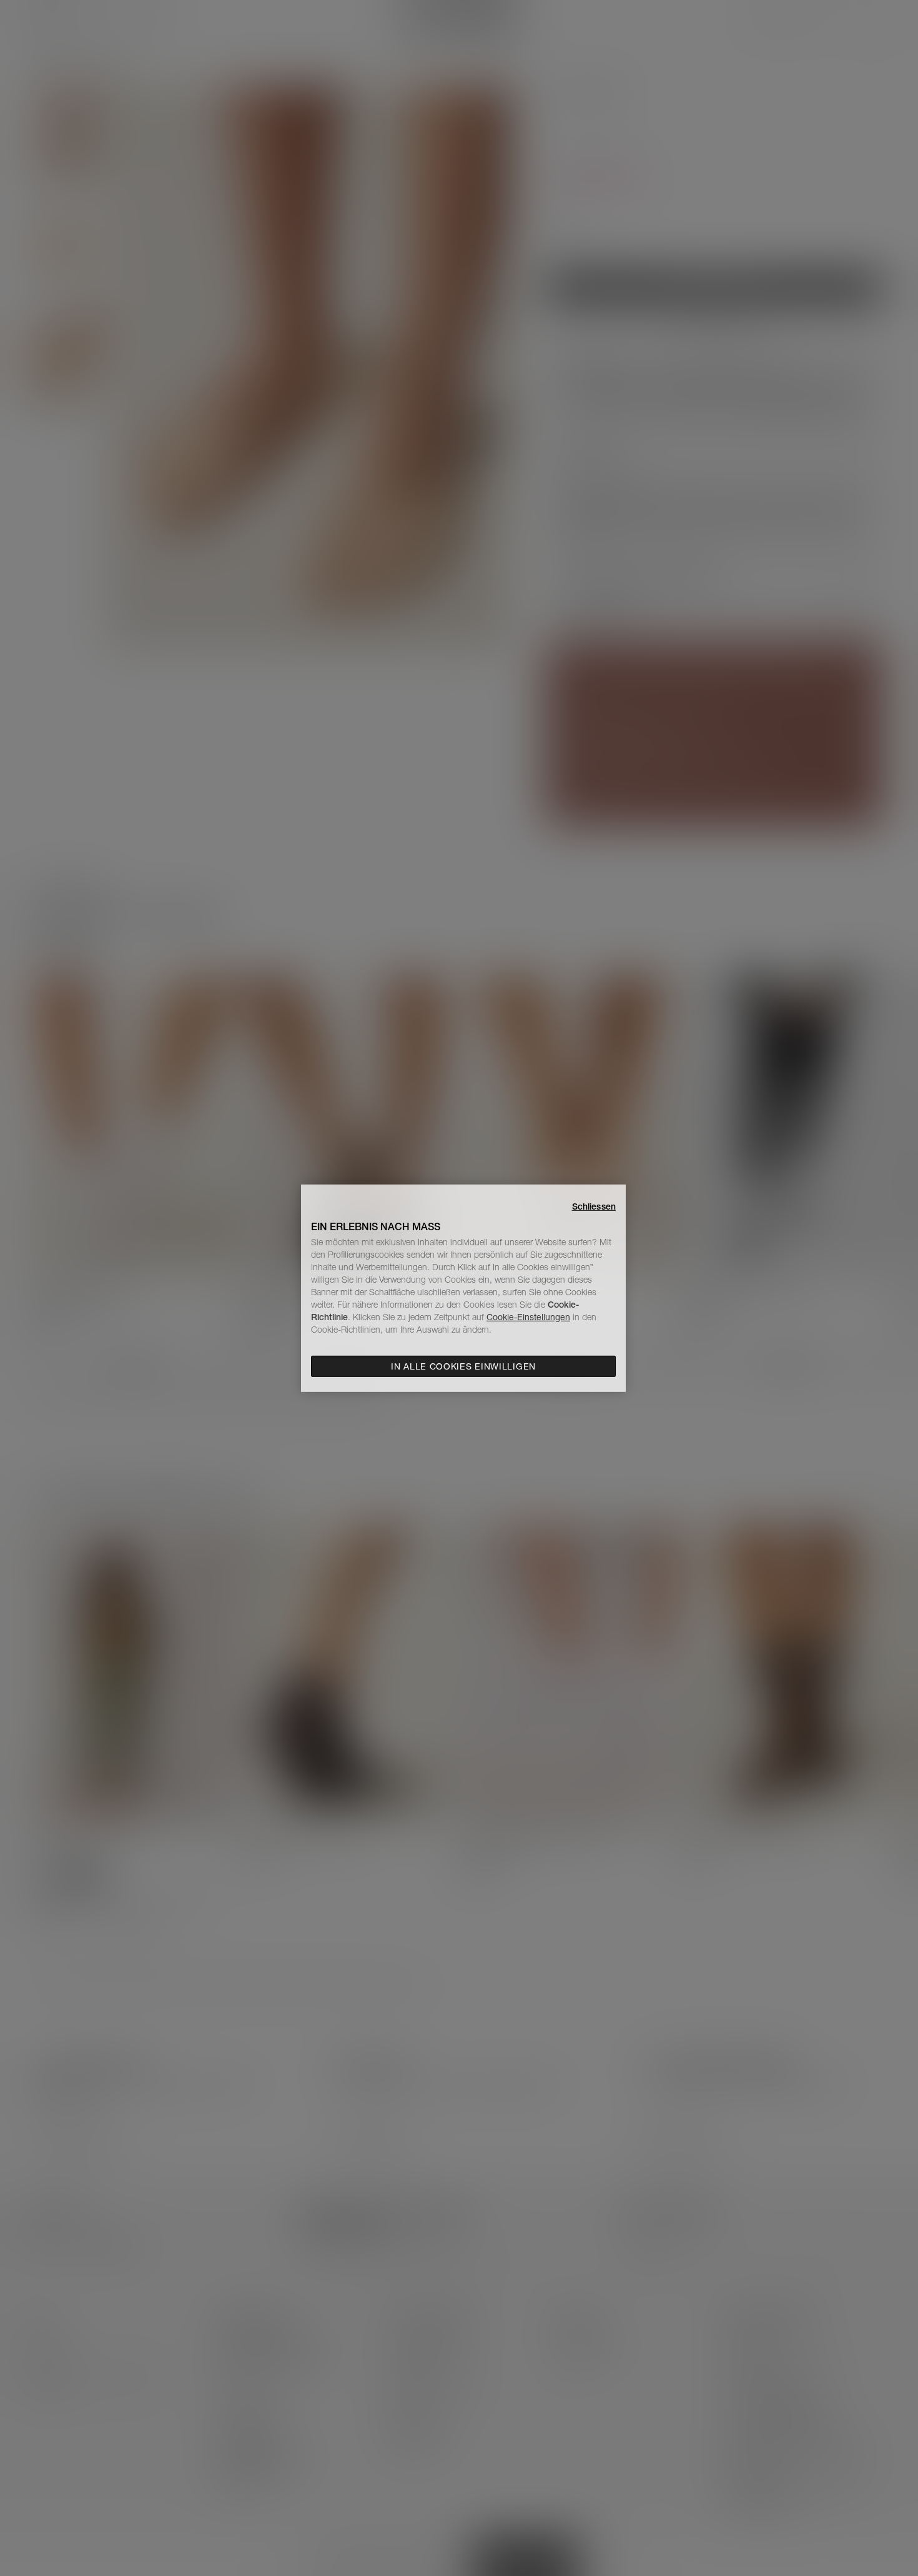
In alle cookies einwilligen (463, 1366)
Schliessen (594, 1206)
